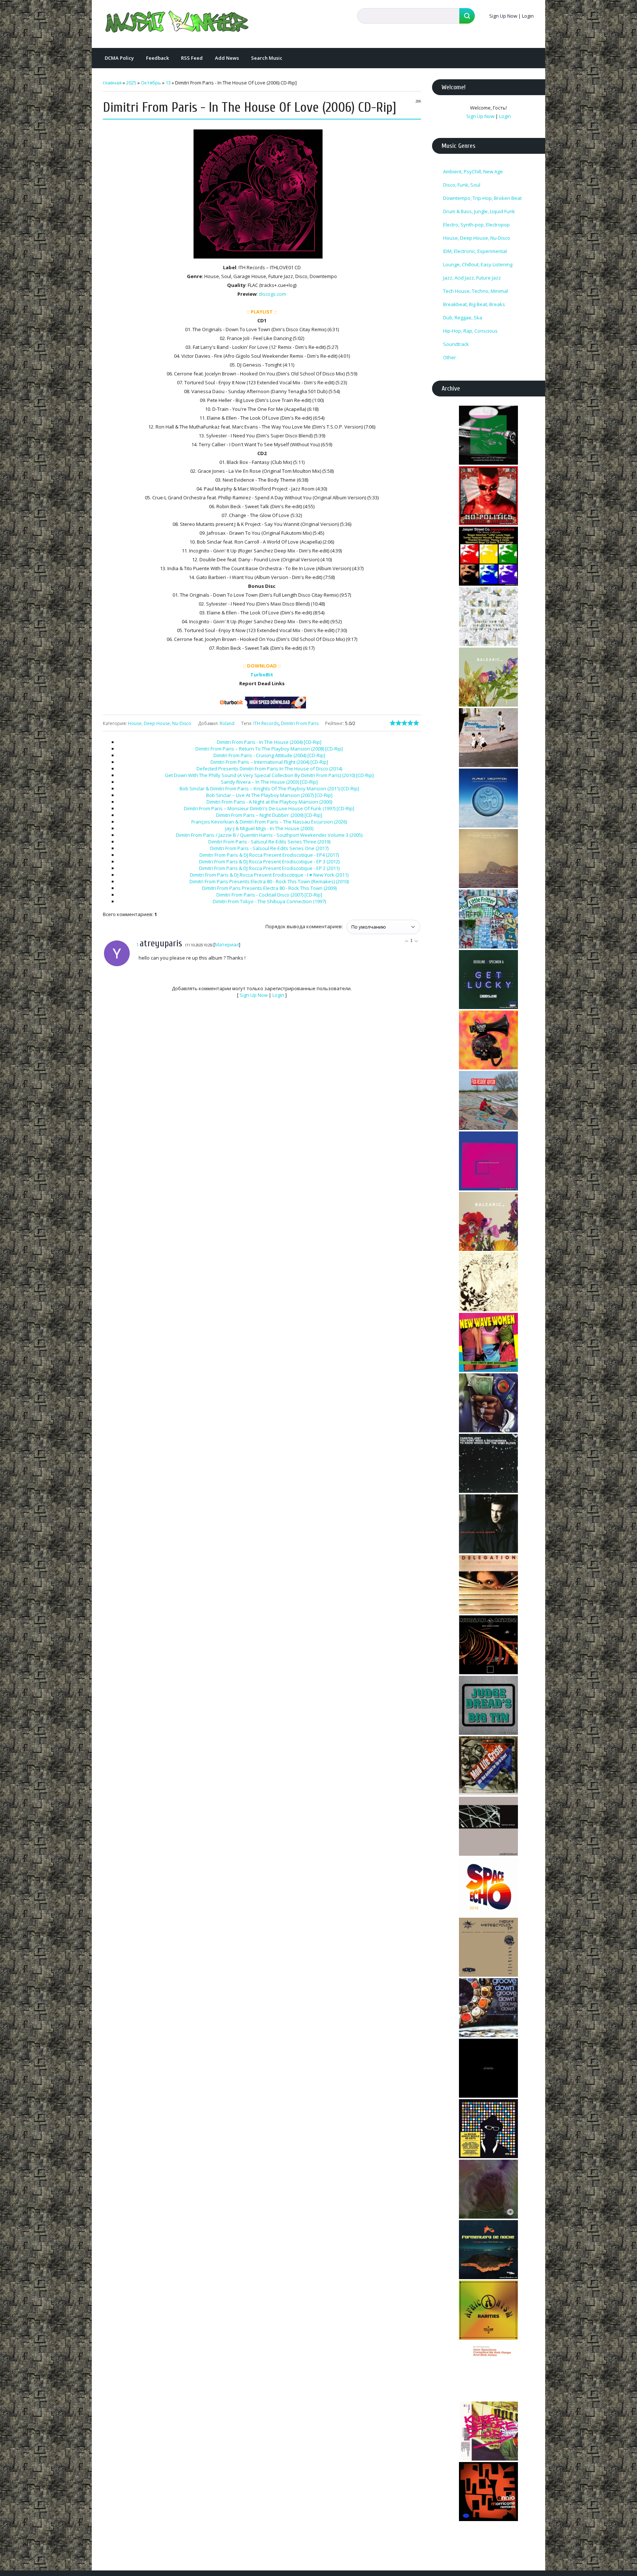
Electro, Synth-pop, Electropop (476, 225)
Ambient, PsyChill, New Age (473, 171)
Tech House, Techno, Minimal (476, 291)
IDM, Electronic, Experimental (475, 251)
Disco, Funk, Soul (462, 185)
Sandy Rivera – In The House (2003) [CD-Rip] (269, 782)
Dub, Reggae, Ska (463, 318)
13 (168, 83)
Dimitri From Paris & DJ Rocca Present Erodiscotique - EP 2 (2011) (269, 868)
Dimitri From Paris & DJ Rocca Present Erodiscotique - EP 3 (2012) (269, 861)
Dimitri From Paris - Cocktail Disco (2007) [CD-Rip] (269, 895)
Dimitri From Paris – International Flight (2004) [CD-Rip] (269, 762)
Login (528, 16)
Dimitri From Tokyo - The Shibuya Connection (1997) (269, 901)
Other (450, 357)
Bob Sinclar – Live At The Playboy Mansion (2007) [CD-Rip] (269, 795)
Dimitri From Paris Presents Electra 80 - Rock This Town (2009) (269, 888)
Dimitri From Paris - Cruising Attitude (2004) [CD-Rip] (269, 755)
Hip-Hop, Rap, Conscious (470, 331)
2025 (131, 83)
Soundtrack (456, 344)
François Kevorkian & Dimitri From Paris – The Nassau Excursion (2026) (269, 822)
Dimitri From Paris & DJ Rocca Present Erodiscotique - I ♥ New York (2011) (269, 875)
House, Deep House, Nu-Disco (160, 723)
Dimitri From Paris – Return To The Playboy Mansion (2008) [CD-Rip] (269, 749)
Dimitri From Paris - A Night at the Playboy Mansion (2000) (269, 802)
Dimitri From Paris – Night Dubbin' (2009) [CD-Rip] (269, 815)
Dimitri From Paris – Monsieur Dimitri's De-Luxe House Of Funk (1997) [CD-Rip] (269, 808)
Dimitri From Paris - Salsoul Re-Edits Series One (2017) (269, 848)
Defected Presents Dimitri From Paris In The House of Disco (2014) (269, 769)
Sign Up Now (503, 16)
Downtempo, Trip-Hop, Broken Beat (482, 198)
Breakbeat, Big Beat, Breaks (474, 304)
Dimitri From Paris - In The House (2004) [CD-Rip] (269, 742)
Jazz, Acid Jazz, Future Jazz (472, 278)
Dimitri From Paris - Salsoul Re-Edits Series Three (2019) (269, 842)
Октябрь (151, 83)
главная (112, 83)
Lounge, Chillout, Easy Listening (478, 264)
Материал (227, 944)
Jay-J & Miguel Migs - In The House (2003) (269, 828)
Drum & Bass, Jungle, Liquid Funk (479, 211)
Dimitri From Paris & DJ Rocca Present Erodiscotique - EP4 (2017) (269, 855)
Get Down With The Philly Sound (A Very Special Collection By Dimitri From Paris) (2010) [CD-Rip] (269, 775)
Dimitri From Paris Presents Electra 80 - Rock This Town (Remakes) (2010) (269, 881)
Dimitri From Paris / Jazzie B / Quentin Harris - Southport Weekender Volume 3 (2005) (269, 835)
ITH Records (266, 723)
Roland (227, 723)
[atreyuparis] (138, 958)
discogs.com (272, 294)
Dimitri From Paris (300, 723)
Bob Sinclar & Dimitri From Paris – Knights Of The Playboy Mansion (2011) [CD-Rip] (269, 788)
